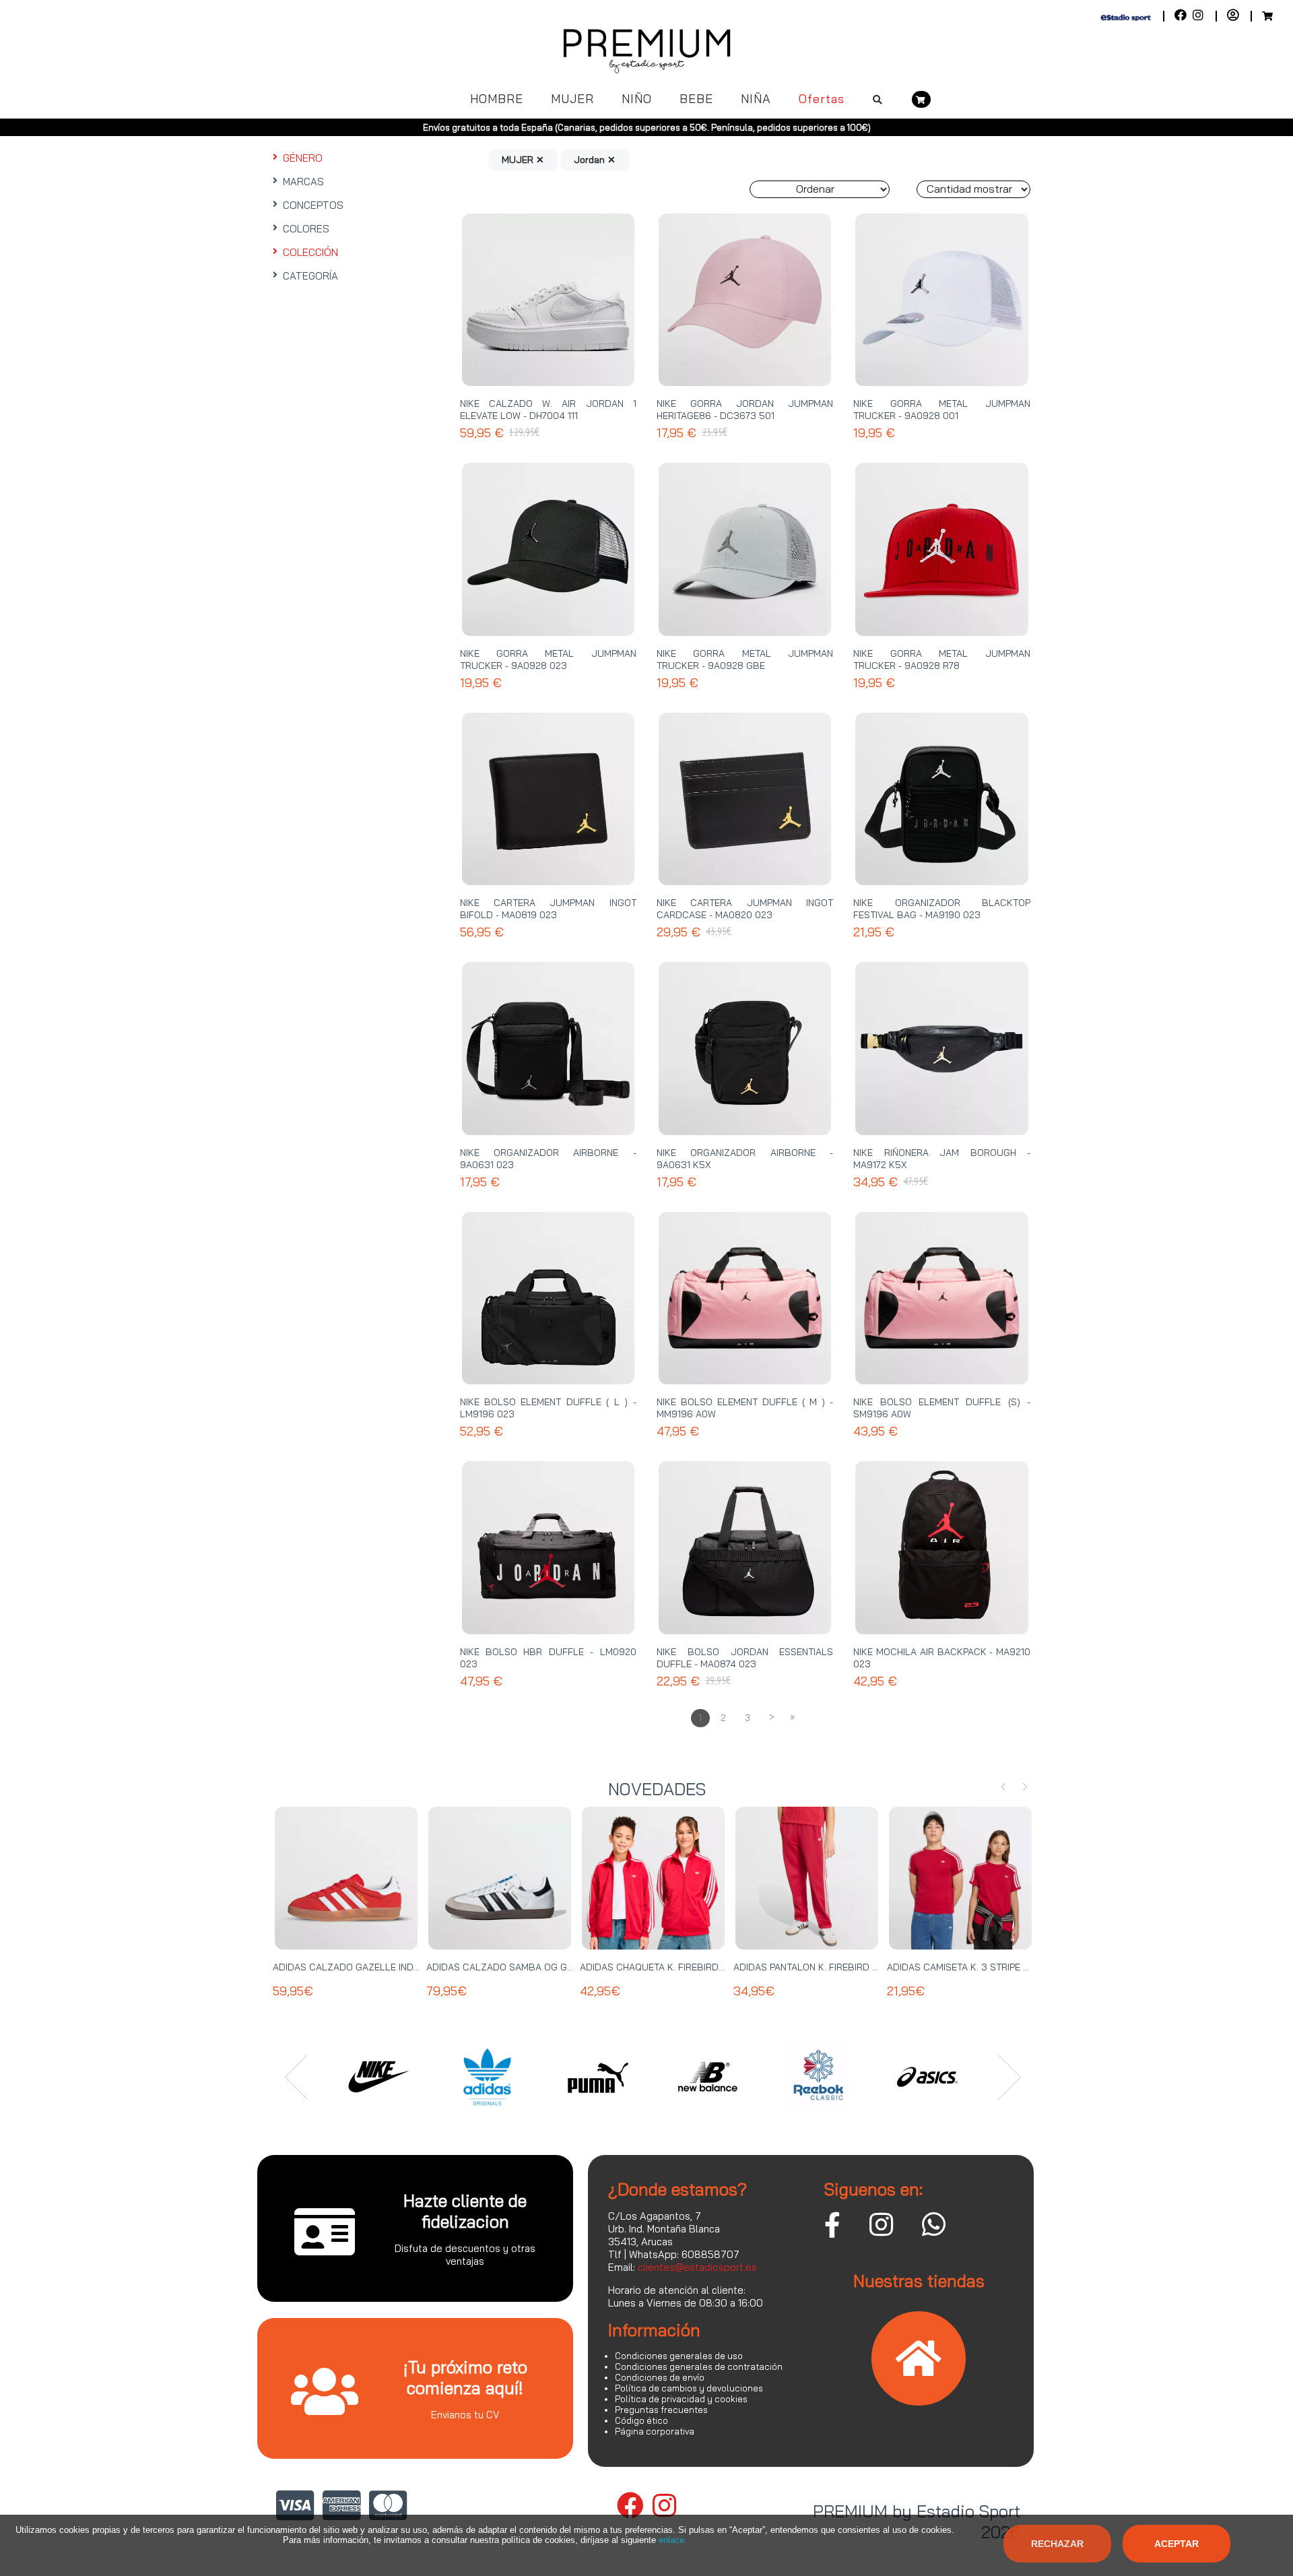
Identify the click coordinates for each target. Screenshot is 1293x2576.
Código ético (641, 2420)
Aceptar (1176, 2544)
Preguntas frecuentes (661, 2410)
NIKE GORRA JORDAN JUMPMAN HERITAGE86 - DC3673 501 (745, 410)
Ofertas (822, 99)
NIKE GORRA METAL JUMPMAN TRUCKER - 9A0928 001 (941, 410)
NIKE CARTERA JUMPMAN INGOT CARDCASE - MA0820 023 (745, 909)
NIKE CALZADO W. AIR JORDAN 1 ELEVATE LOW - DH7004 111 (548, 410)
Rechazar (1057, 2544)
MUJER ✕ (523, 160)
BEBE (696, 99)
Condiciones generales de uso (679, 2356)
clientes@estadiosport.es (697, 2267)
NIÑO (637, 99)
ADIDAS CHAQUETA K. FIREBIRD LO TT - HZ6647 (685, 1967)
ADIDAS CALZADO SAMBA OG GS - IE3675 (519, 1967)
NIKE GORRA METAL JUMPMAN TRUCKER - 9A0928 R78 (941, 659)
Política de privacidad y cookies (681, 2399)
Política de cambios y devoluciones (689, 2388)
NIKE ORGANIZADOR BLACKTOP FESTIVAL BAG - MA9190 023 (941, 909)
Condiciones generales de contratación (699, 2366)
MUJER (572, 99)
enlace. (673, 2540)
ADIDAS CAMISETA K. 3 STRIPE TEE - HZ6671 (984, 1967)
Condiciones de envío (660, 2377)
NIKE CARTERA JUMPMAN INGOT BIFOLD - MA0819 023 (548, 909)
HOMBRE (497, 99)
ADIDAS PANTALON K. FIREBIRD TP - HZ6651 (829, 1967)
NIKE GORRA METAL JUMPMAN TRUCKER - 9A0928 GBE (745, 659)
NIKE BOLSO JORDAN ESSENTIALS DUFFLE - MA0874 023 (745, 1658)
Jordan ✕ (595, 160)
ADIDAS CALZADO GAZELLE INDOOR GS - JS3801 (382, 1967)
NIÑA (756, 99)
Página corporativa (655, 2431)
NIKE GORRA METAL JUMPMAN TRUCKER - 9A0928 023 (548, 659)
